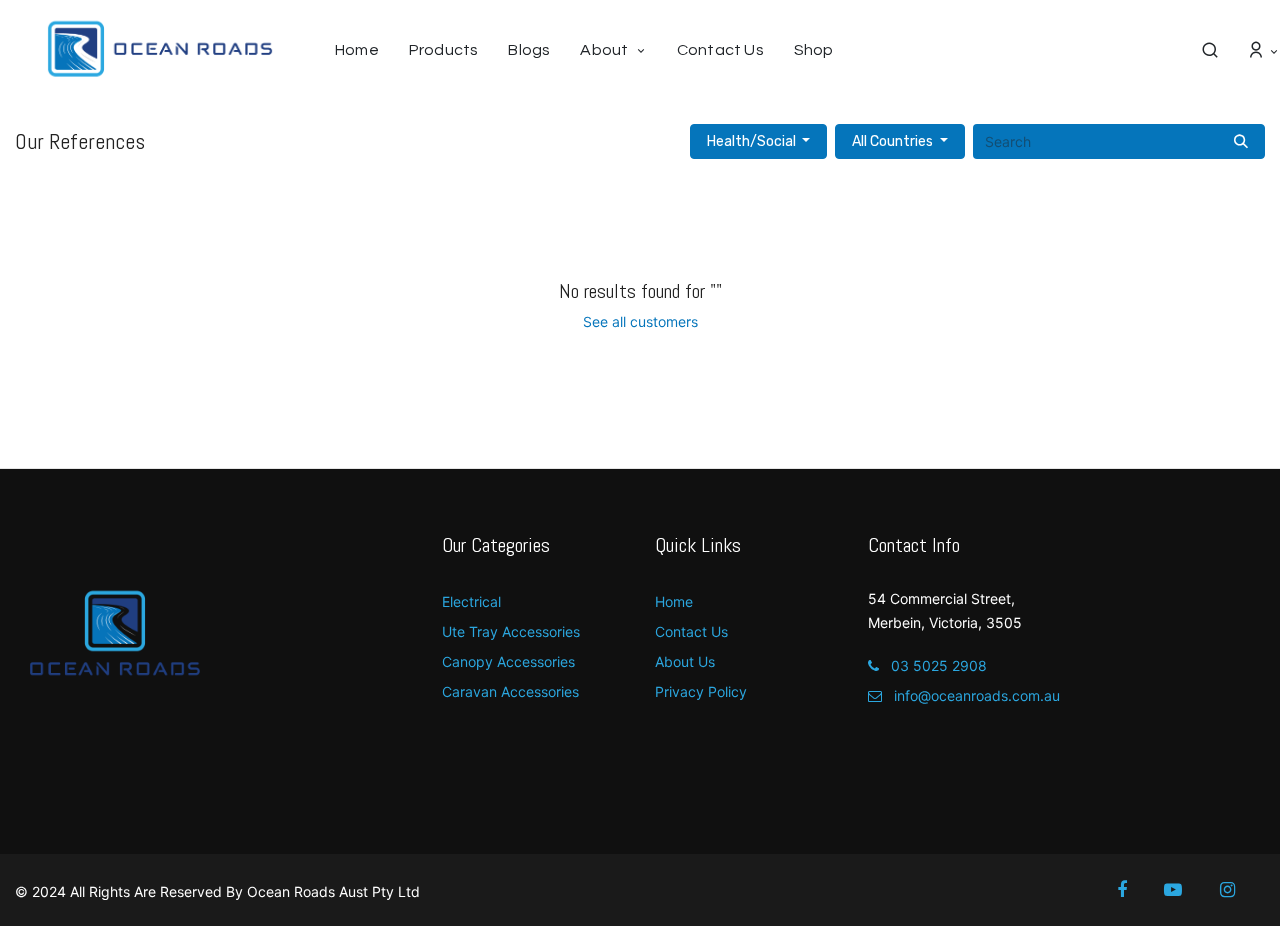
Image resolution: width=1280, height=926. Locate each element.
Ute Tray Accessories (511, 631)
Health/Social (751, 141)
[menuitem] (364, 50)
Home (674, 601)
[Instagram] (1241, 890)
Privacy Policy (701, 691)
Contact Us (691, 631)
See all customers (640, 321)
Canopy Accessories (508, 661)
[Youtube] (1186, 890)
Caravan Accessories (510, 691)
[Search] (1241, 141)
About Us (685, 661)
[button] (759, 141)
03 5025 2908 (937, 665)
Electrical (471, 601)
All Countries (892, 141)
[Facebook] (1135, 890)
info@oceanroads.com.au (975, 695)
